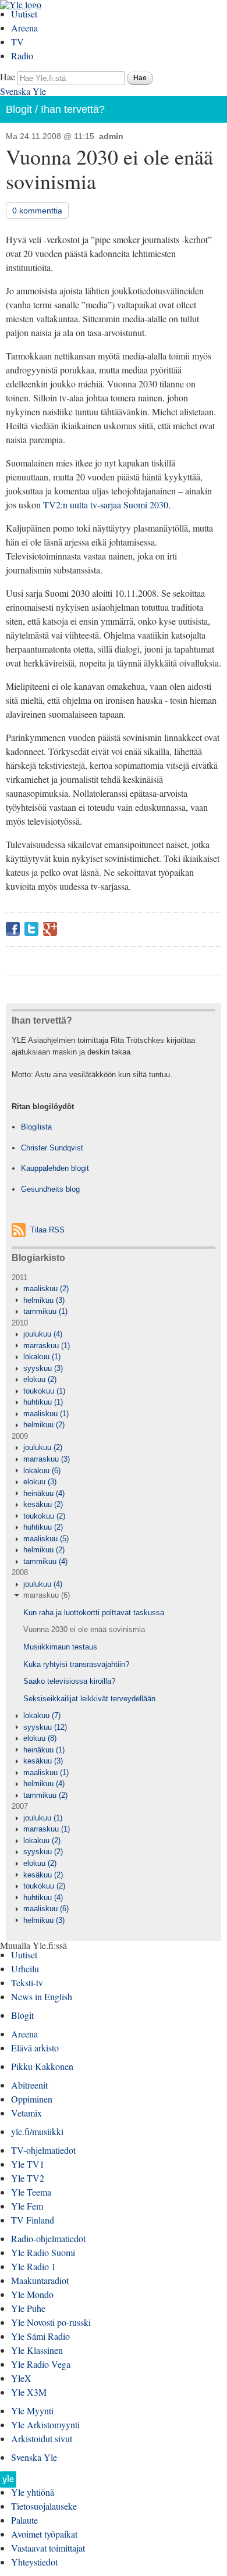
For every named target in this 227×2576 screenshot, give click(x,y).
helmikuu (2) (44, 1425)
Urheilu (25, 1968)
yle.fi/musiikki (37, 2131)
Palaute (24, 2520)
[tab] (114, 1289)
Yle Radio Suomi (43, 2252)
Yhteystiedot (34, 2562)
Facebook (13, 929)
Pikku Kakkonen (42, 2066)
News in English (42, 1996)
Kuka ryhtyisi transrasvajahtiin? (76, 1664)
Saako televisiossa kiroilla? (69, 1681)
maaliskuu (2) (46, 1289)
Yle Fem (27, 2206)
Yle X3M (29, 2392)
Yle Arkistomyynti (45, 2424)
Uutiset (24, 14)
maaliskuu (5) (46, 1539)
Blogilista (36, 1127)
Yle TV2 (28, 2178)
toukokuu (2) (44, 1516)
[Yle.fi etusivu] (8, 2483)
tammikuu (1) (45, 1311)
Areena (24, 28)
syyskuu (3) (43, 1368)
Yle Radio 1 (33, 2266)
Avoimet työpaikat (44, 2534)
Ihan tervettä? (73, 109)
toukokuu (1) (44, 1391)
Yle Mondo (32, 2294)
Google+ (50, 929)
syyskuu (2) (43, 1852)
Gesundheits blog (50, 1189)
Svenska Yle (23, 91)
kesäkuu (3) (43, 1761)
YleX (21, 2378)
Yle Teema (31, 2192)
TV (17, 42)
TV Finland (33, 2220)
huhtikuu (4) (43, 1898)
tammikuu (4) (45, 1561)
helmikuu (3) (44, 1300)
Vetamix (26, 2113)
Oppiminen (32, 2099)
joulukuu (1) (43, 1818)
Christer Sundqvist (52, 1148)
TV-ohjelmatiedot (43, 2150)
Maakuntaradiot (40, 2280)
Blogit (19, 109)
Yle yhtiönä (33, 2492)
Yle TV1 (28, 2164)
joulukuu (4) (43, 1334)
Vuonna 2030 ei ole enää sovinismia (84, 1629)
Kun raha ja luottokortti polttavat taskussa (94, 1613)
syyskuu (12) (45, 1727)
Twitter (31, 929)
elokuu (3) (40, 1482)
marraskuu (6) (47, 1595)
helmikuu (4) (44, 1784)
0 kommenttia (37, 211)
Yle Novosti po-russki (51, 2322)
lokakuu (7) (42, 1715)
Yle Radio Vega (41, 2364)
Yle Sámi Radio (40, 2336)
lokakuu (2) (42, 1841)
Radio (22, 56)
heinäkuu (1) (44, 1750)
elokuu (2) (40, 1379)
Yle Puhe (28, 2308)
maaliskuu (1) (46, 1414)
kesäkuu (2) (43, 1504)
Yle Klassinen (37, 2350)
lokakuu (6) (42, 1471)
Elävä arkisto (35, 2048)
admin (111, 136)
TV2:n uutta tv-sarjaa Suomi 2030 (106, 505)
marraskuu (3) (47, 1459)
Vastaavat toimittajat (48, 2548)
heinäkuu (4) (44, 1493)
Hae (8, 76)
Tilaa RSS (47, 1230)
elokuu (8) (40, 1738)
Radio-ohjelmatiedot (48, 2238)
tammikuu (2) (45, 1795)
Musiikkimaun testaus (60, 1647)
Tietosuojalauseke (44, 2506)
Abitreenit (29, 2085)
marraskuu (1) (47, 1346)
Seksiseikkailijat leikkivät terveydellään (89, 1699)
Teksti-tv (27, 1982)
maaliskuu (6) (46, 1909)
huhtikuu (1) (43, 1402)
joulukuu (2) (43, 1447)
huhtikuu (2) (43, 1527)
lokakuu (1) (42, 1357)
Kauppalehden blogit (55, 1168)
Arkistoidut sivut (42, 2438)
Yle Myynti (32, 2411)
